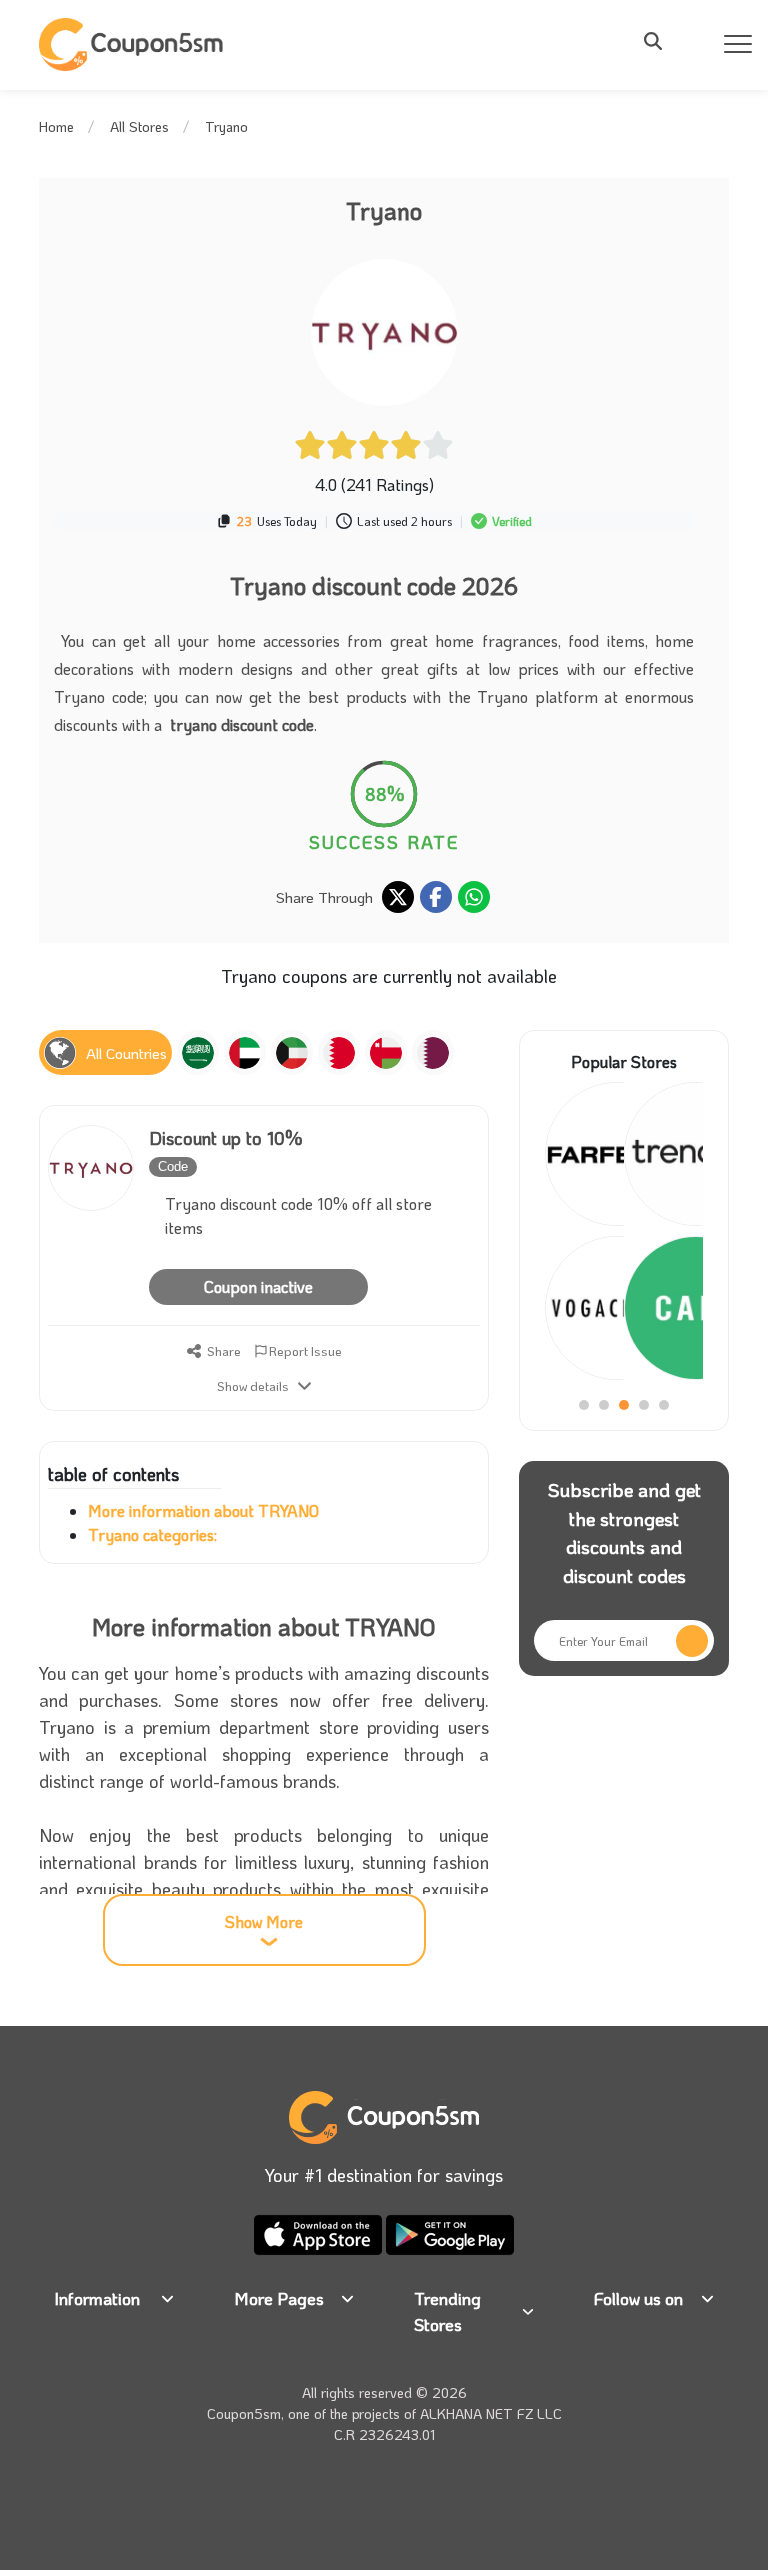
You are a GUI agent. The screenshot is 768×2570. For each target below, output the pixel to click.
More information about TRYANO (203, 1510)
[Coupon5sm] (134, 44)
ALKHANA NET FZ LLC (491, 2413)
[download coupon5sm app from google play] (450, 2232)
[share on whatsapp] (474, 897)
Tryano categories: (152, 1534)
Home (56, 126)
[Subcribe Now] (692, 1641)
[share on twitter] (398, 897)
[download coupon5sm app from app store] (320, 2232)
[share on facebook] (436, 897)
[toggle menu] (659, 41)
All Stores (139, 126)
